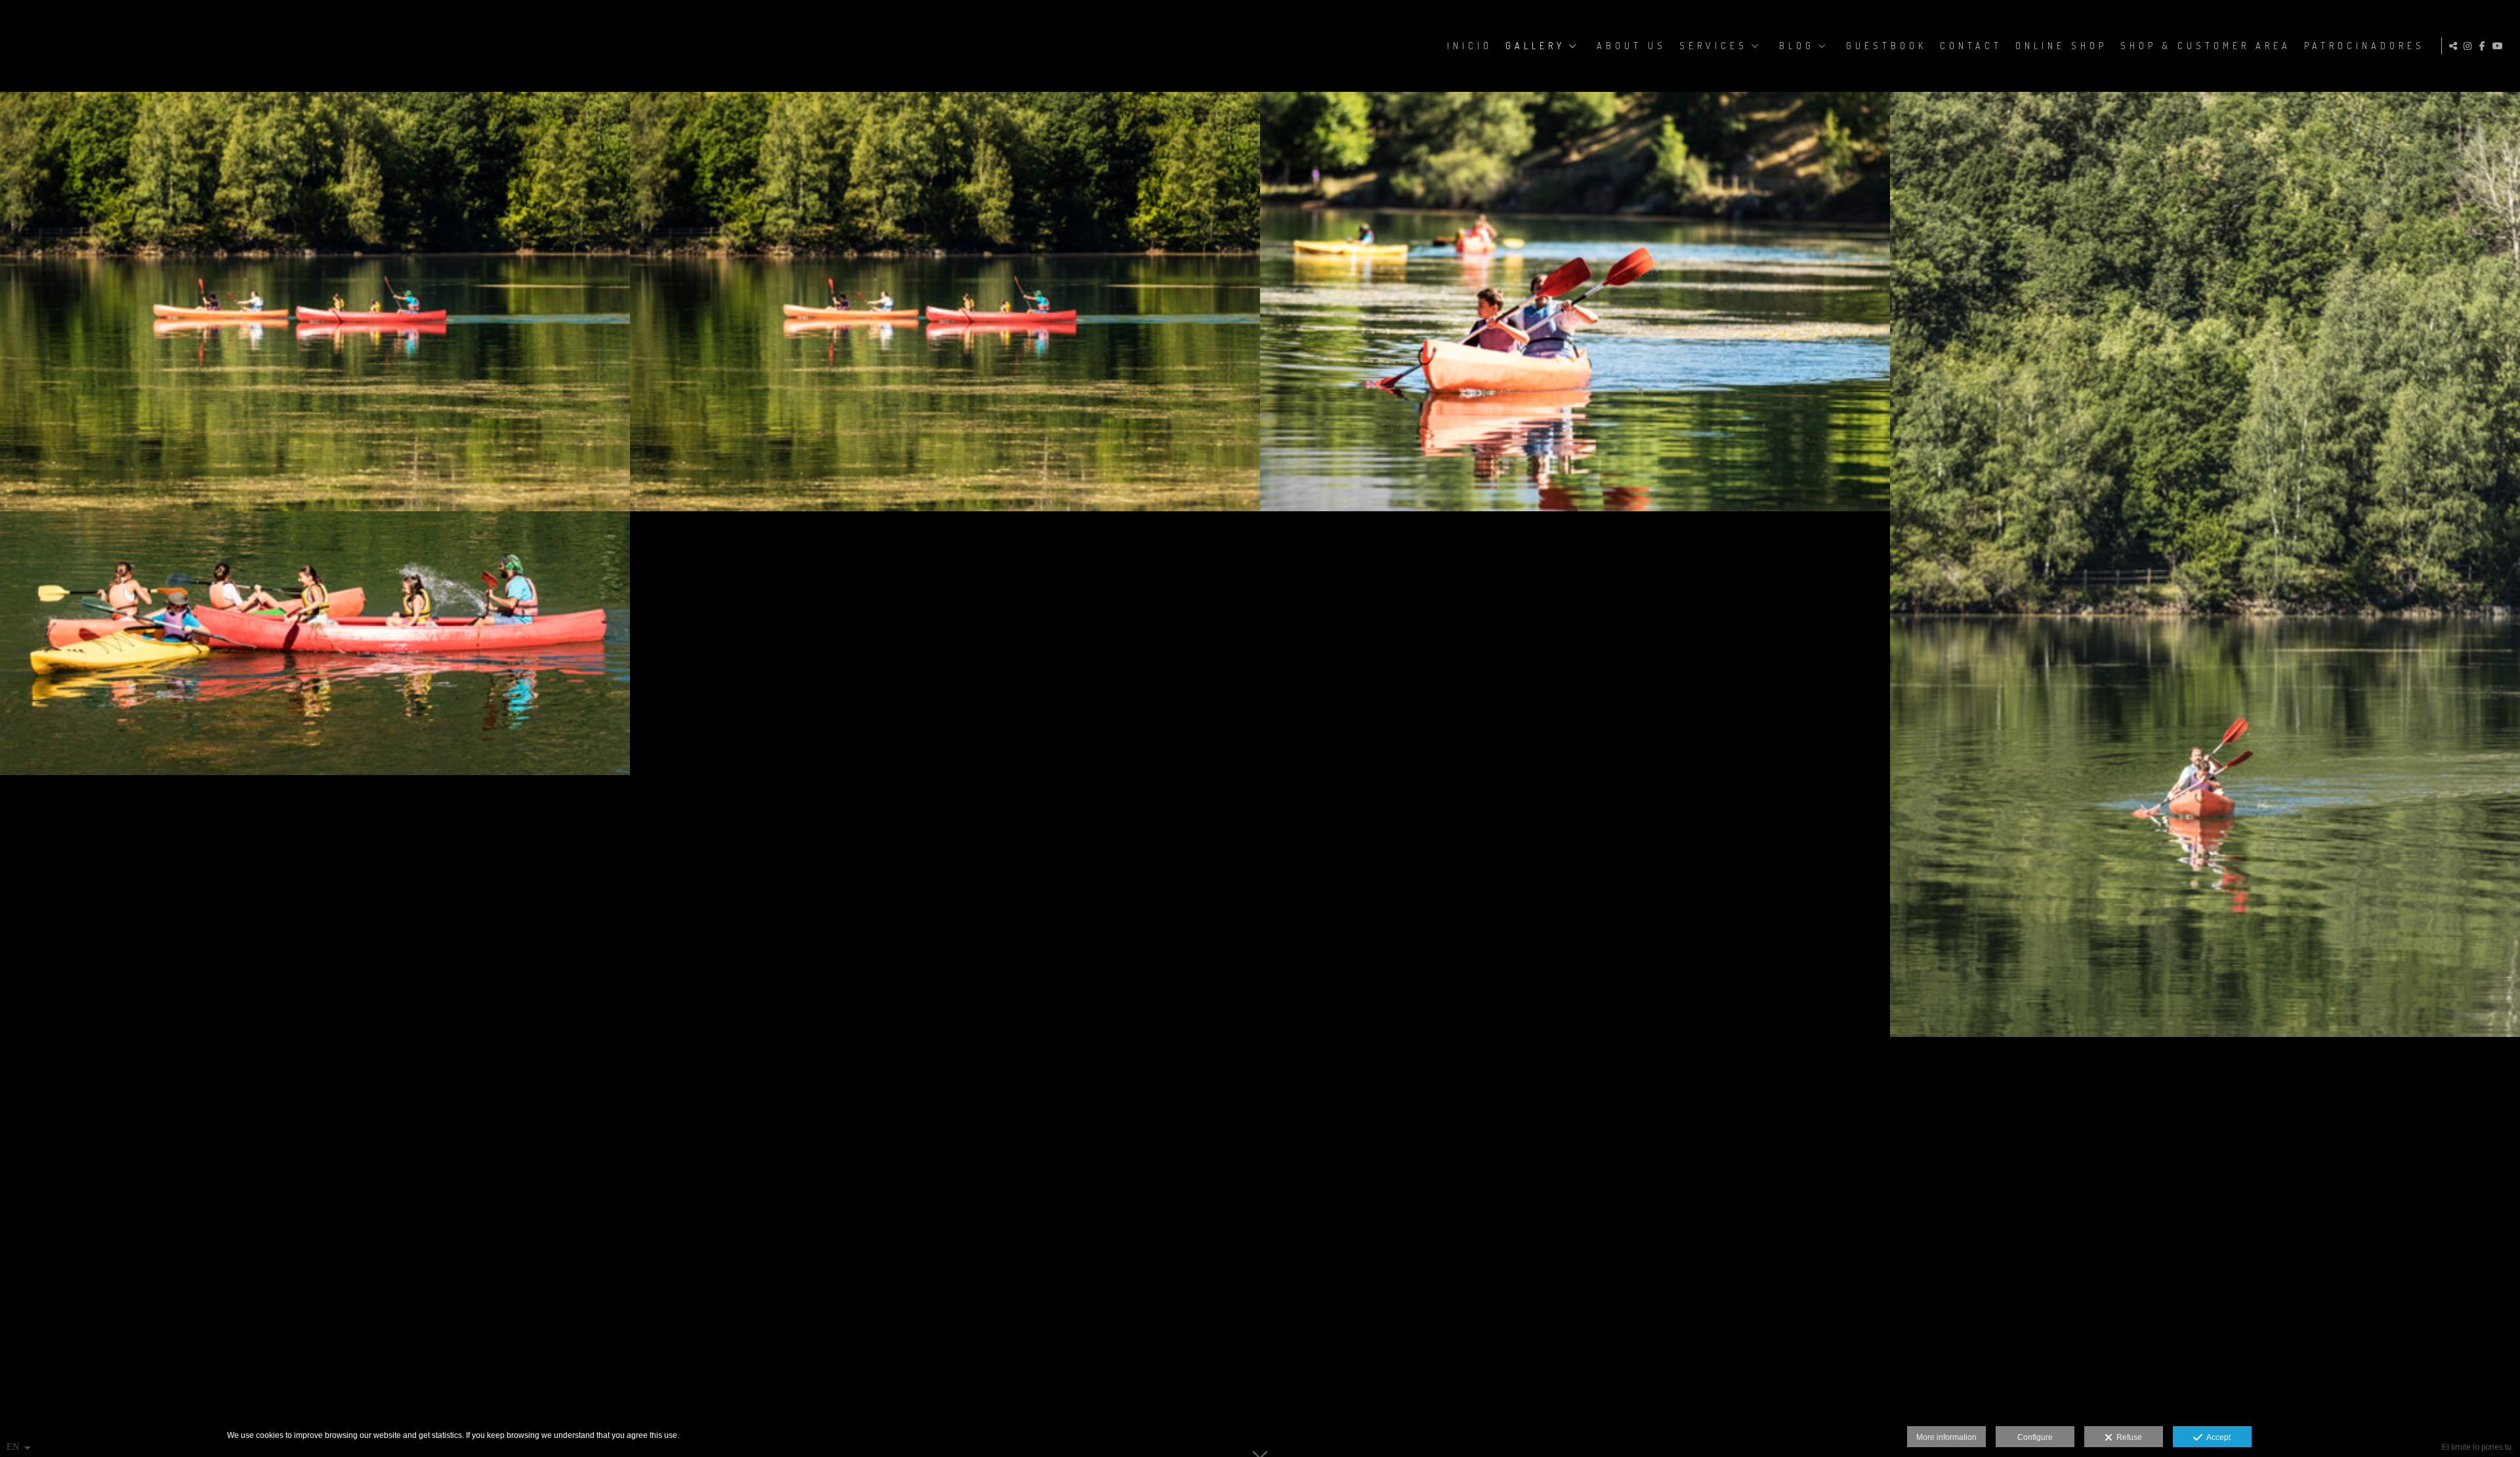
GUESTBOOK (1886, 46)
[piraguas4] (1575, 302)
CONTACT (1971, 46)
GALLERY (1535, 46)
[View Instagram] (2469, 46)
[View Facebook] (2485, 46)
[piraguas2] (315, 302)
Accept (2216, 1437)
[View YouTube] (2500, 46)
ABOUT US (1631, 46)
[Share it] (2455, 46)
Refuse (2127, 1437)
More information (1946, 1437)
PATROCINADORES (2364, 46)
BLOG (1797, 46)
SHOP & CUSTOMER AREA (2206, 46)
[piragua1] (315, 644)
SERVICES (1713, 46)
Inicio (1470, 46)
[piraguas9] (2205, 564)
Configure (2035, 1437)
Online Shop (2061, 46)
